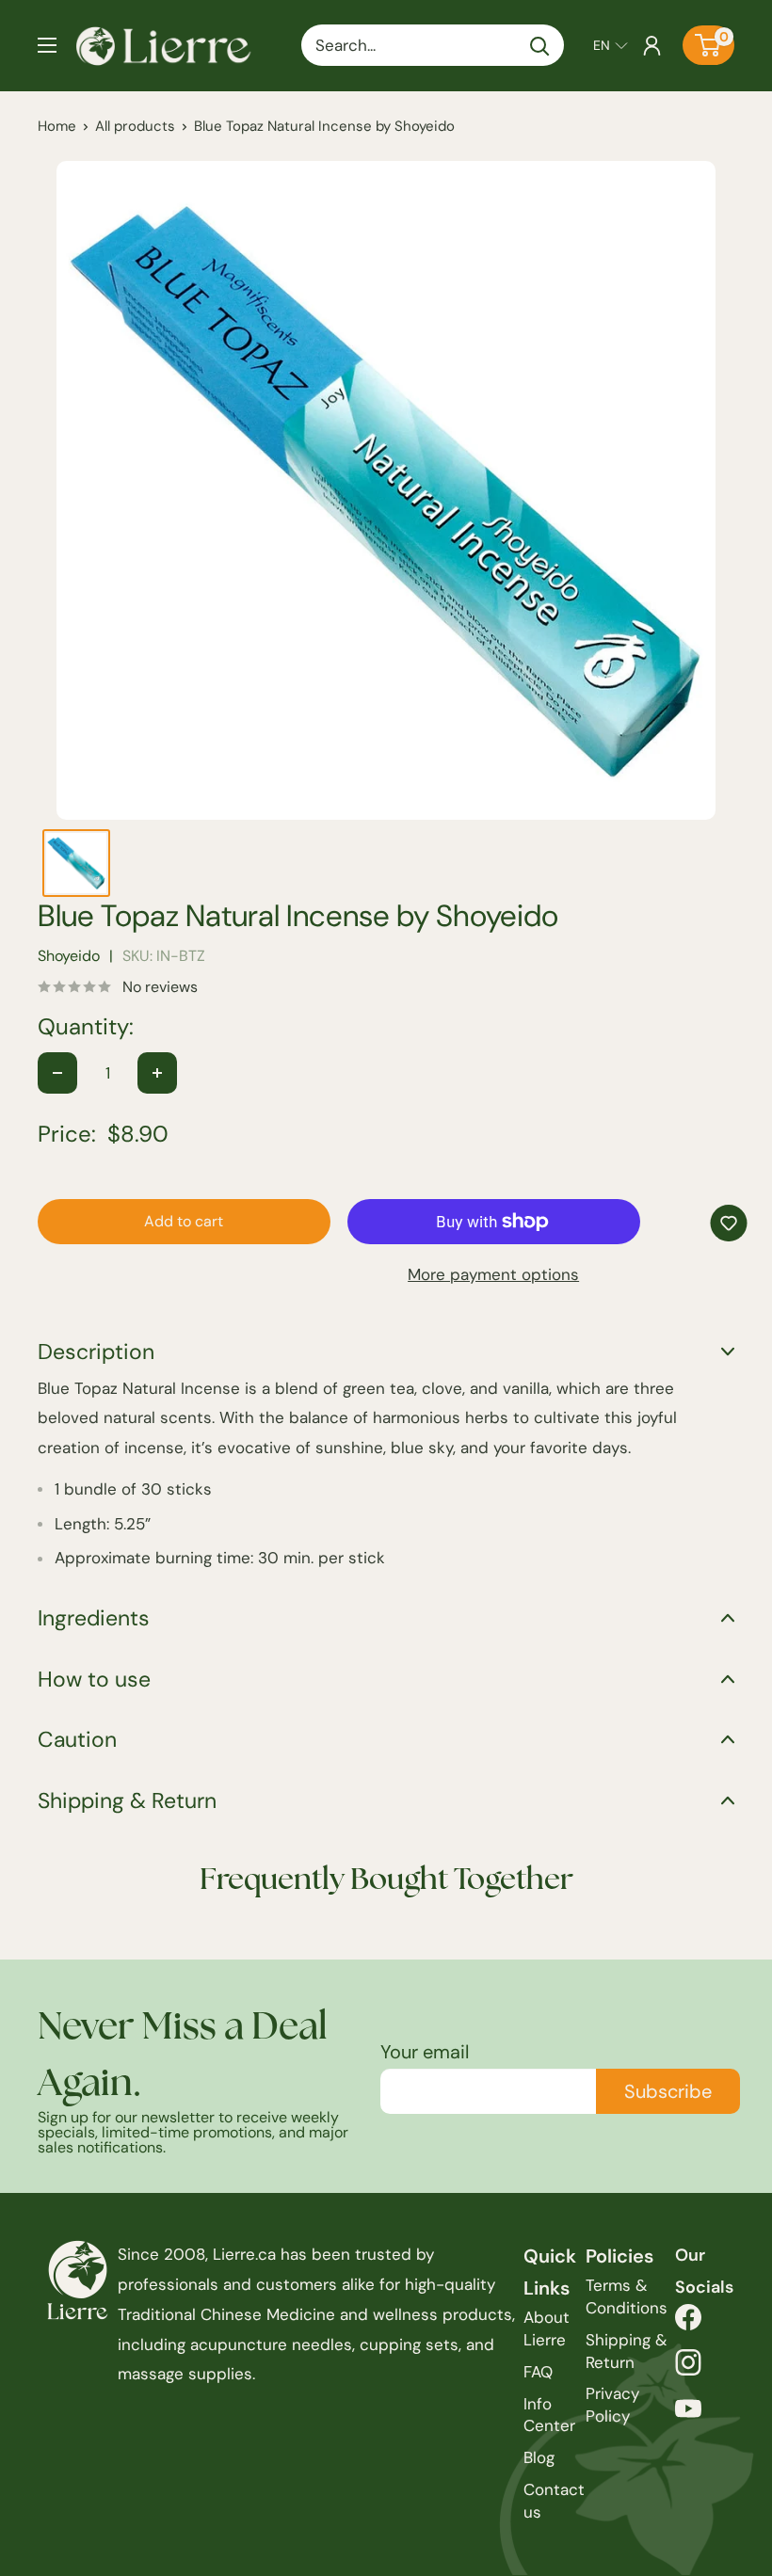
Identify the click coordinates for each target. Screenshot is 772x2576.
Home (57, 126)
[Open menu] (47, 45)
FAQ (538, 2372)
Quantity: (86, 1027)
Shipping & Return (626, 2351)
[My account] (652, 45)
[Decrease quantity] (57, 1073)
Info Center (549, 2415)
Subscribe (668, 2091)
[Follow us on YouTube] (688, 2414)
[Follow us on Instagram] (688, 2368)
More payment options (493, 1274)
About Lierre (547, 2328)
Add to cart (184, 1221)
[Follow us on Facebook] (688, 2322)
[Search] (540, 45)
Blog (539, 2457)
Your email (425, 2052)
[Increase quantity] (157, 1073)
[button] (611, 45)
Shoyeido (69, 956)
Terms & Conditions (627, 2296)
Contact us (554, 2501)
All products (135, 126)
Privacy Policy (612, 2405)
